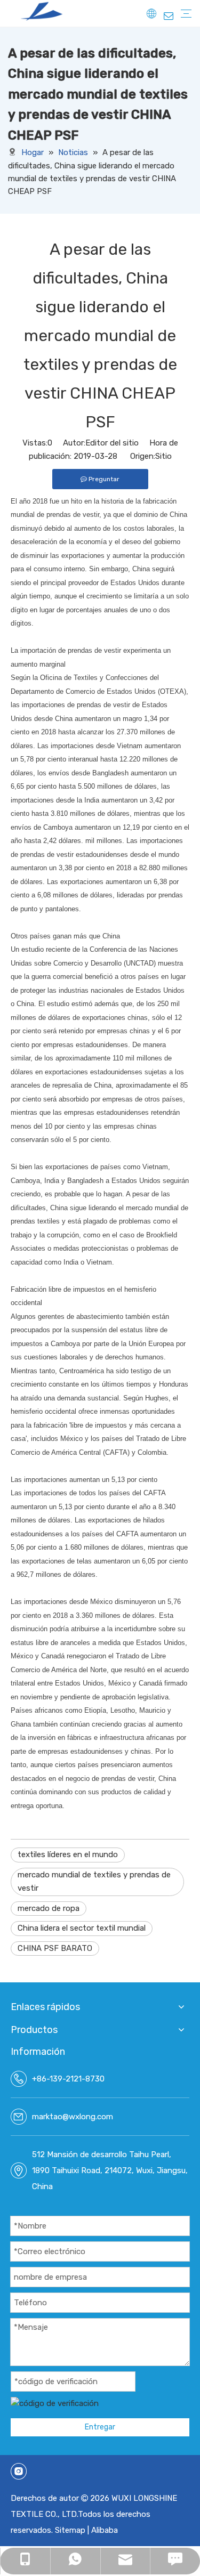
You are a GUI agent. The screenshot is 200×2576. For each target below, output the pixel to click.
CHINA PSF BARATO (55, 1948)
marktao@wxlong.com (73, 2117)
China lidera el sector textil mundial (82, 1928)
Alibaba (105, 2530)
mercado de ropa (49, 1908)
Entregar (100, 2427)
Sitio (163, 456)
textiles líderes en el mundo (68, 1854)
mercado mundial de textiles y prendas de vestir (94, 1882)
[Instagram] (19, 2471)
